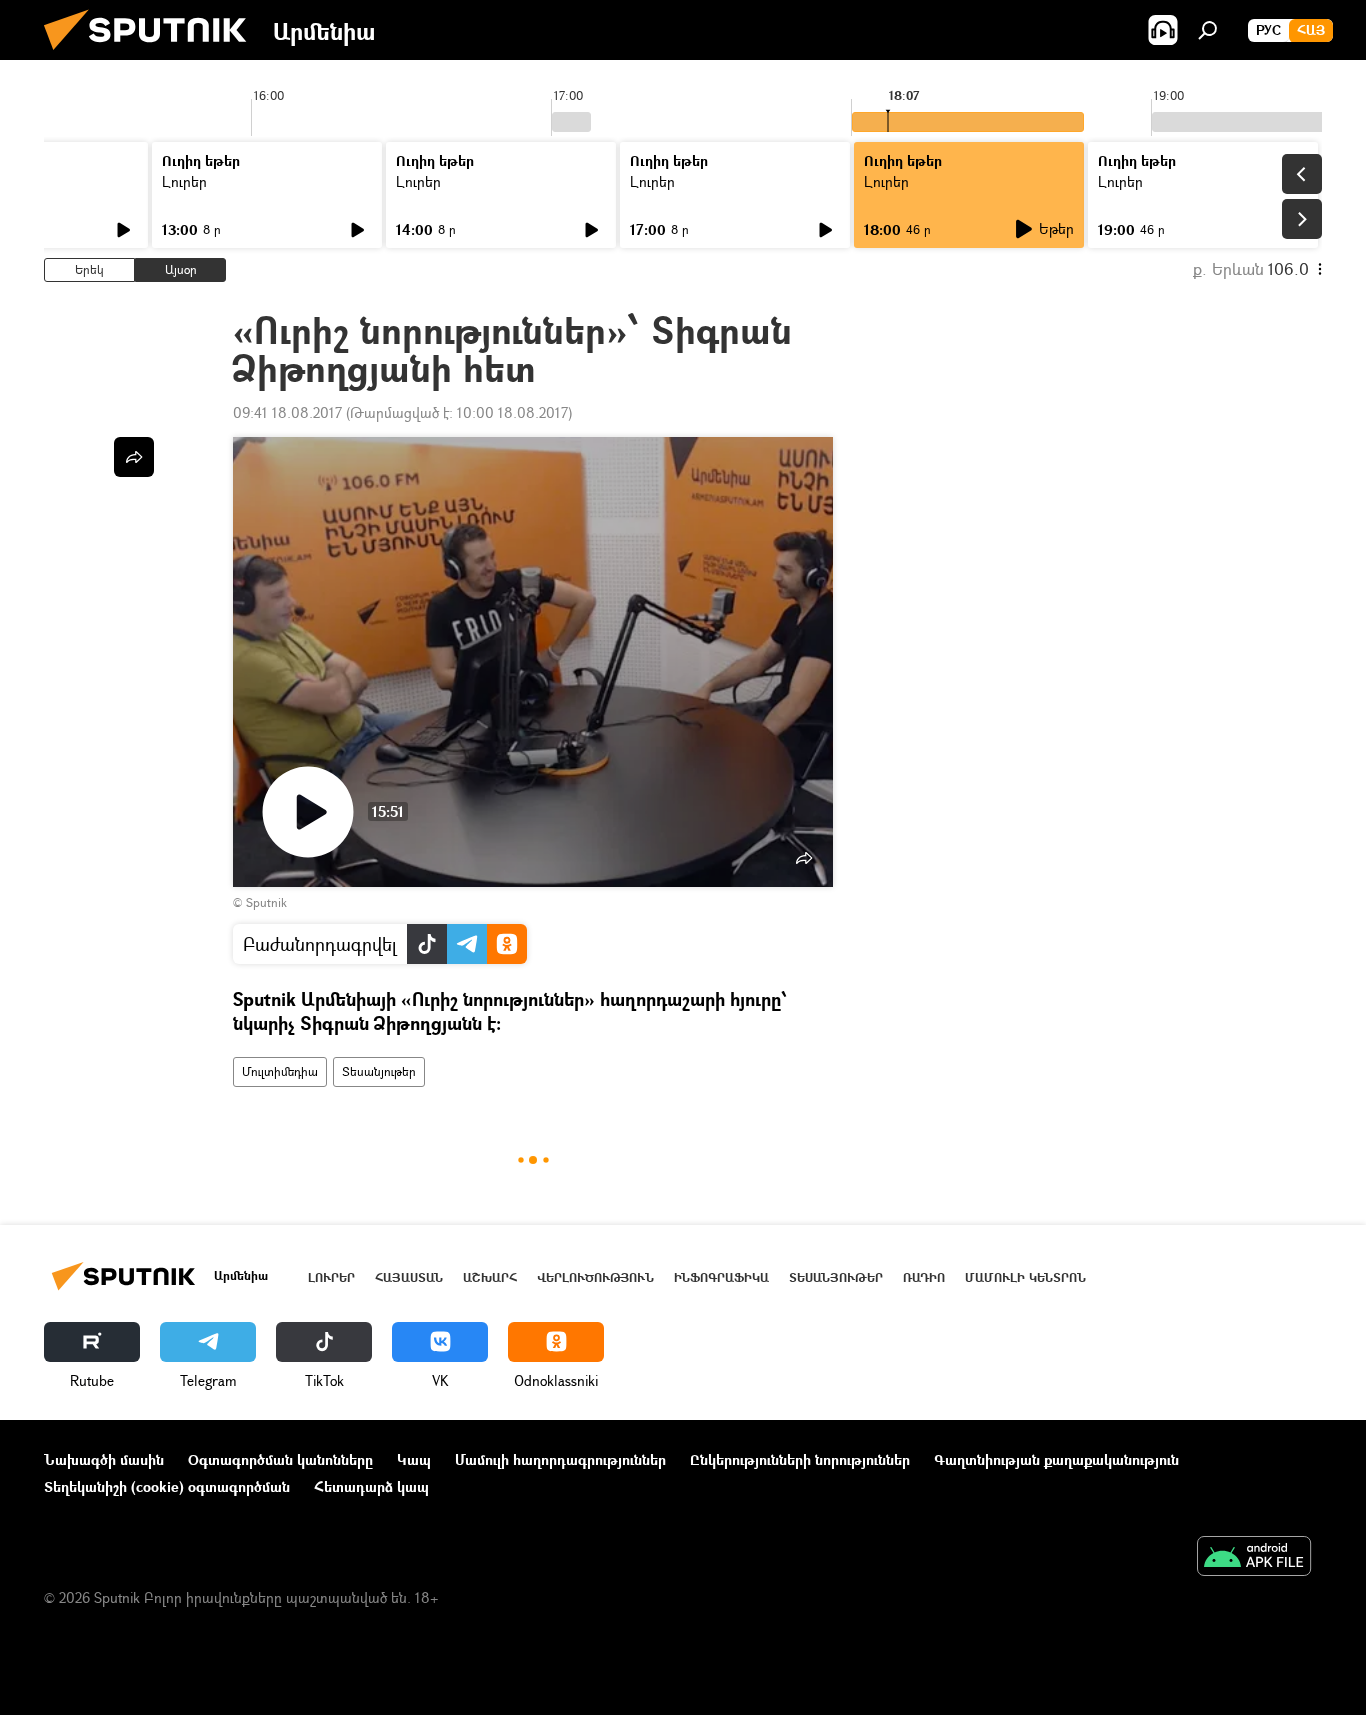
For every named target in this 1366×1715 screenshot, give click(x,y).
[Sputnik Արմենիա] (153, 54)
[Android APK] (1254, 1558)
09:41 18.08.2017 (287, 412)
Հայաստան (409, 1277)
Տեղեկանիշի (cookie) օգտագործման (167, 1486)
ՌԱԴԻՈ (924, 1277)
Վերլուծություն (595, 1277)
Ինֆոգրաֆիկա (721, 1277)
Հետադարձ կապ (371, 1486)
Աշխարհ (490, 1277)
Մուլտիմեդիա (280, 1071)
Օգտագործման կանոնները (280, 1459)
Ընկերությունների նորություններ (800, 1459)
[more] (134, 457)
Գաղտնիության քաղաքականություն (1056, 1459)
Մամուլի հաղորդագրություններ (560, 1459)
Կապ (414, 1459)
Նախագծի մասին (104, 1459)
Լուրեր (184, 181)
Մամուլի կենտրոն (1025, 1277)
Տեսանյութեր (379, 1071)
